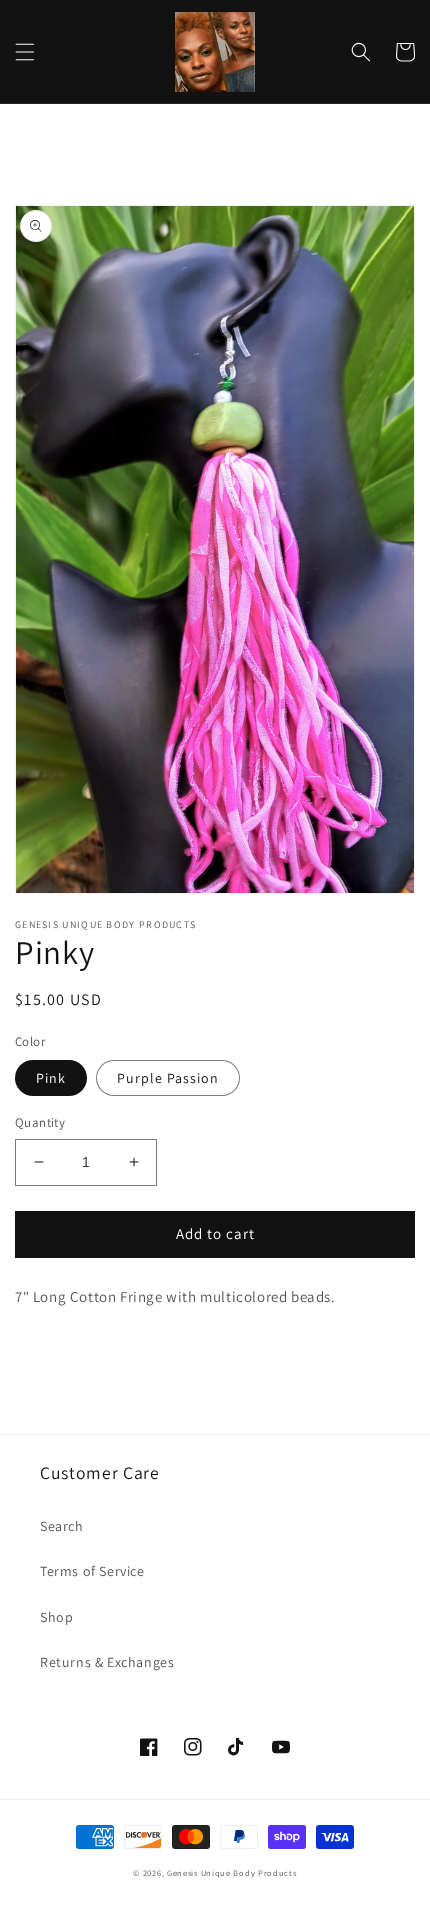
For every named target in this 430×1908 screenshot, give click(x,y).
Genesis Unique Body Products (232, 1872)
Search (62, 1526)
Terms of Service (92, 1571)
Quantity (40, 1122)
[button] (25, 52)
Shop (56, 1617)
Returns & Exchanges (107, 1662)
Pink (51, 1078)
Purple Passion (168, 1078)
